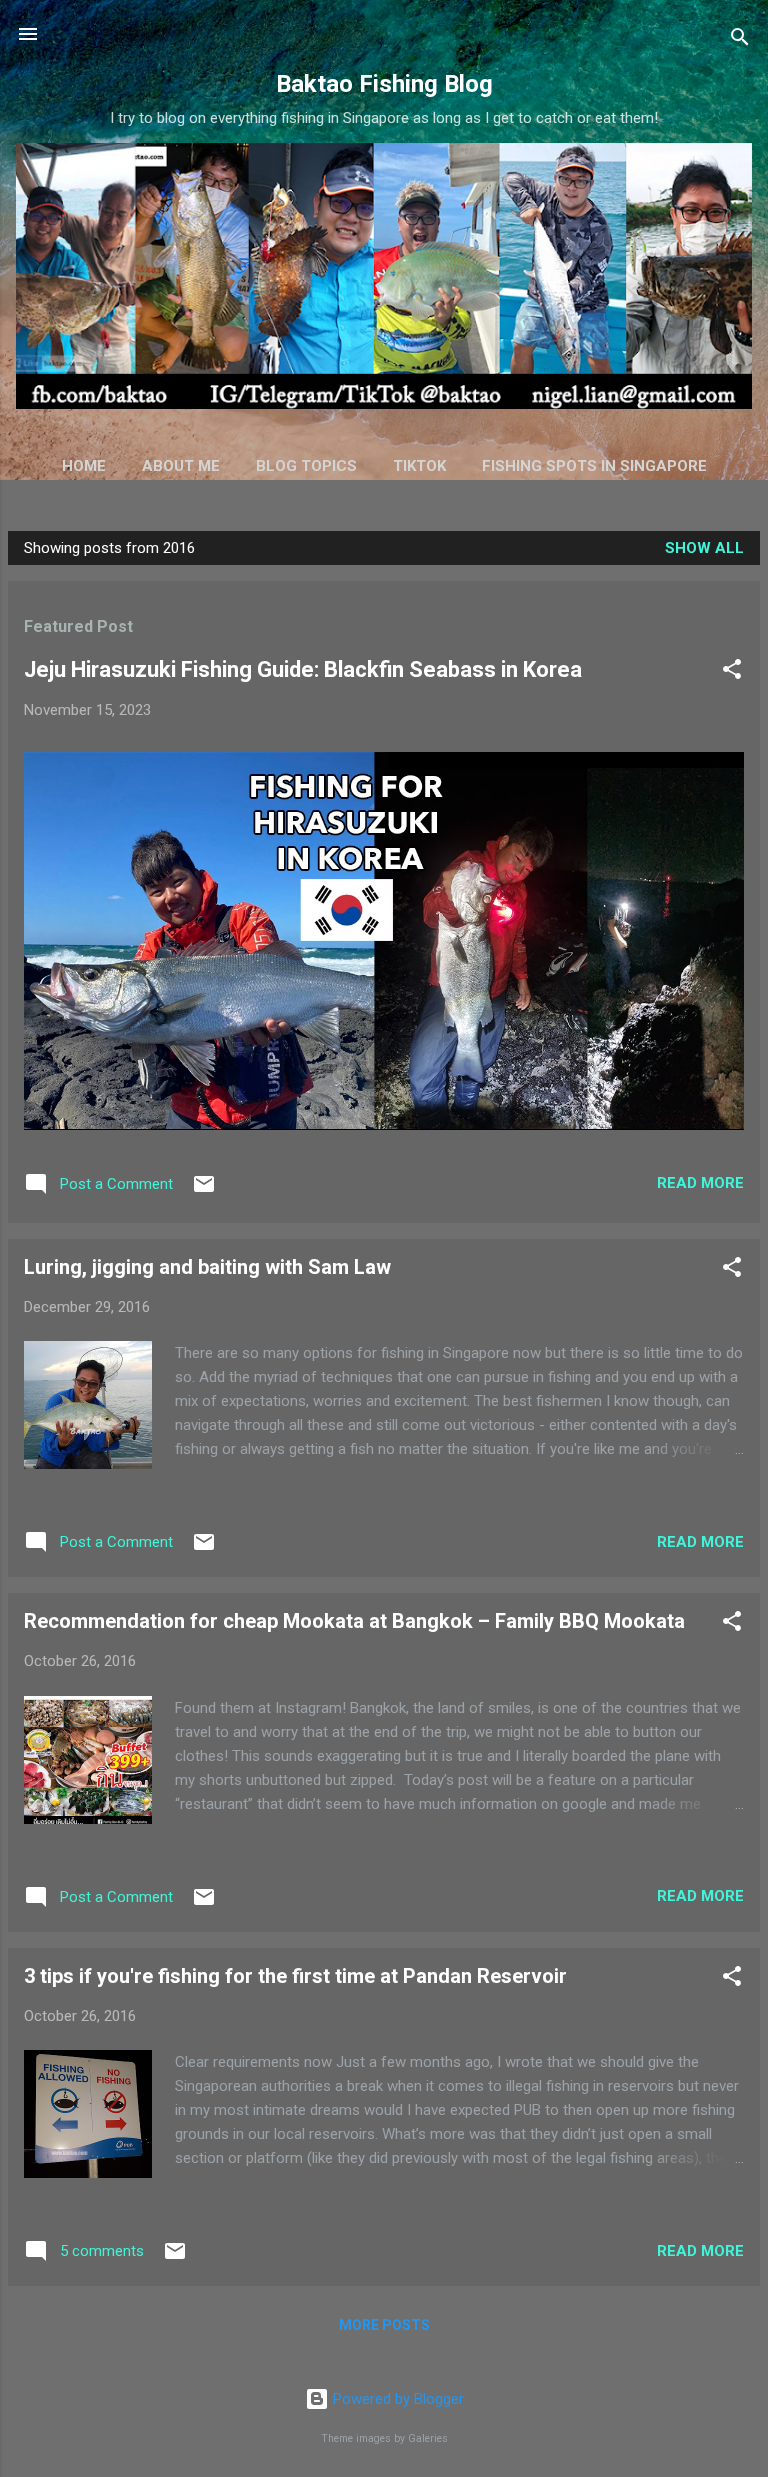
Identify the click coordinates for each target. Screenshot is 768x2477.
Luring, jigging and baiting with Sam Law (207, 1267)
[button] (732, 672)
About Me (181, 466)
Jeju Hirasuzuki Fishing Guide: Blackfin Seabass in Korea (303, 669)
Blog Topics (306, 466)
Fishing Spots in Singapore (594, 466)
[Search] (740, 40)
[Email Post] (204, 1191)
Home (84, 466)
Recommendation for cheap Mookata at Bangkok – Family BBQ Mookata (354, 1621)
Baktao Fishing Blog (384, 84)
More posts (384, 2325)
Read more (700, 1183)
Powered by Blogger (396, 2399)
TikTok (419, 466)
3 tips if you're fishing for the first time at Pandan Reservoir (295, 1976)
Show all (704, 548)
